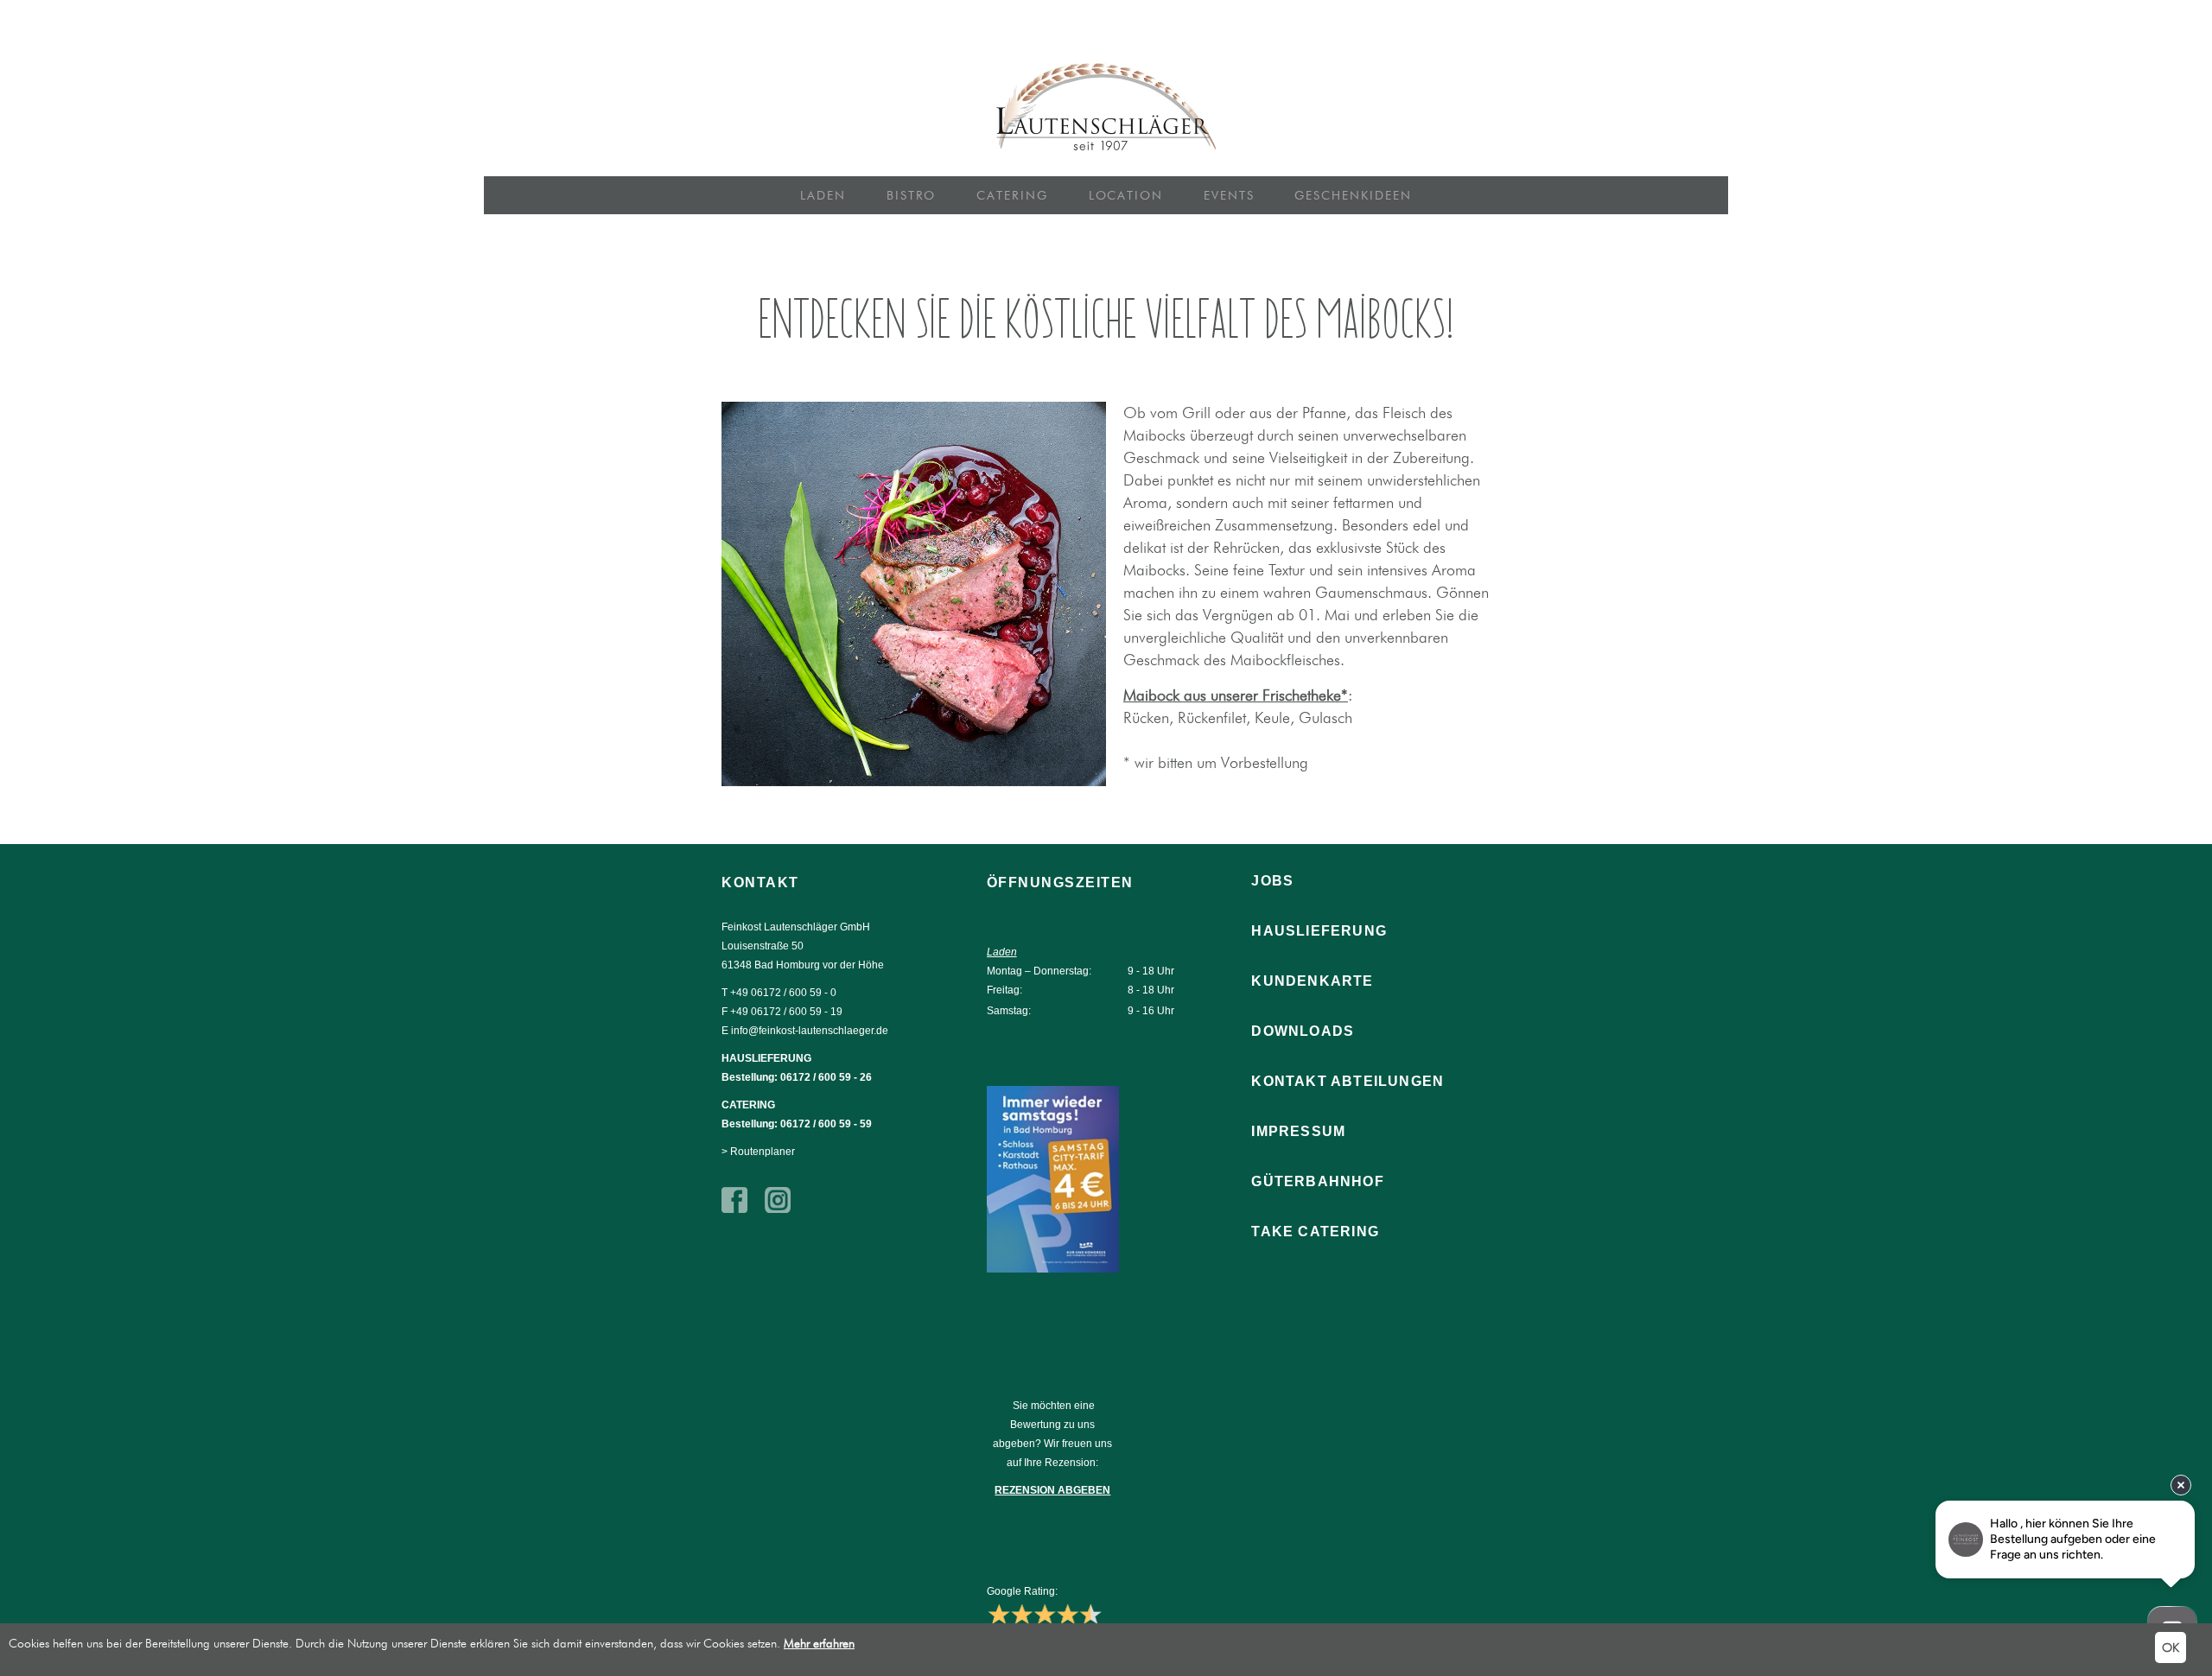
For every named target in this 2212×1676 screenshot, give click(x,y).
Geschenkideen (1353, 195)
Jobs (1272, 881)
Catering (1012, 195)
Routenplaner (763, 1152)
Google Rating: (1022, 1591)
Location (1126, 195)
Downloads (1303, 1031)
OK (2171, 1647)
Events (1229, 195)
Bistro (912, 195)
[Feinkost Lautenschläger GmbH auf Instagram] (778, 1209)
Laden (823, 195)
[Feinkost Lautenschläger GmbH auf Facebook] (734, 1209)
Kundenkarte (1312, 981)
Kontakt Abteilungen (1348, 1081)
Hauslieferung (1319, 931)
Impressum (1298, 1131)
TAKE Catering (1315, 1232)
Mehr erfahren (819, 1643)
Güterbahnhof (1317, 1181)
